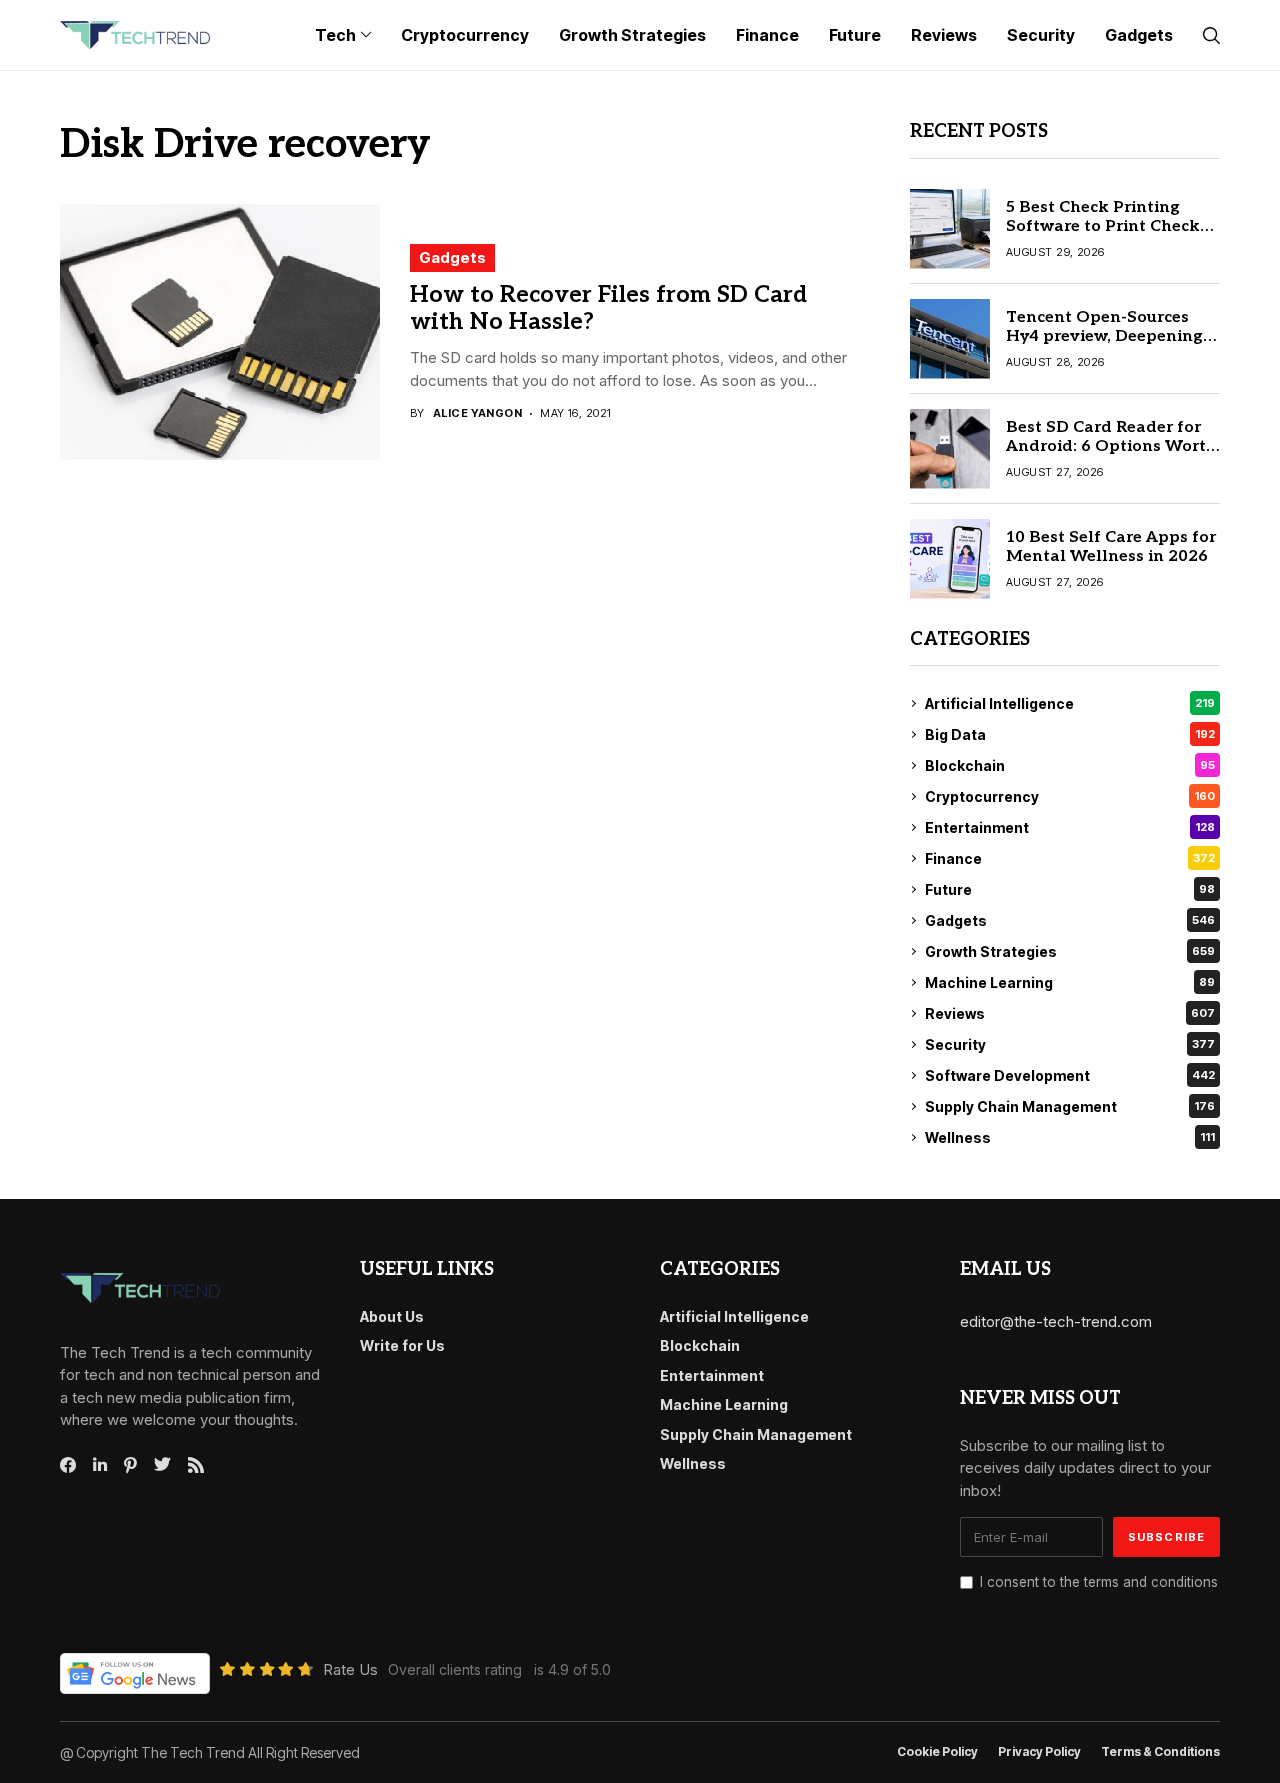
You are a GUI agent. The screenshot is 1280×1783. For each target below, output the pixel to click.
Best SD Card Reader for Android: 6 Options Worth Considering (1111, 446)
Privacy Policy (1039, 1752)
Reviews (1070, 1013)
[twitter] (162, 1465)
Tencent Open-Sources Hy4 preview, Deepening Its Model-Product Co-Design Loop (1104, 346)
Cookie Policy (937, 1752)
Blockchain (1070, 765)
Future (1070, 889)
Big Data (1070, 734)
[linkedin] (100, 1465)
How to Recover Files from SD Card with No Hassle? (608, 309)
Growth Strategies (1070, 951)
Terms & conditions (1160, 1752)
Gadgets (452, 257)
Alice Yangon (477, 413)
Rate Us (350, 1669)
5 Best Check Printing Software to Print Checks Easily (1107, 226)
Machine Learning (1070, 982)
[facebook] (68, 1465)
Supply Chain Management (1070, 1106)
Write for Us (402, 1345)
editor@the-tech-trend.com (1056, 1321)
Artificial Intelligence (1070, 703)
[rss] (196, 1465)
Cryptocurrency (1070, 796)
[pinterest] (130, 1465)
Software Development (1070, 1075)
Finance (1070, 858)
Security (1070, 1044)
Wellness (1070, 1137)
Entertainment (1070, 827)
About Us (392, 1316)
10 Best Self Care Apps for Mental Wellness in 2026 (1111, 547)
